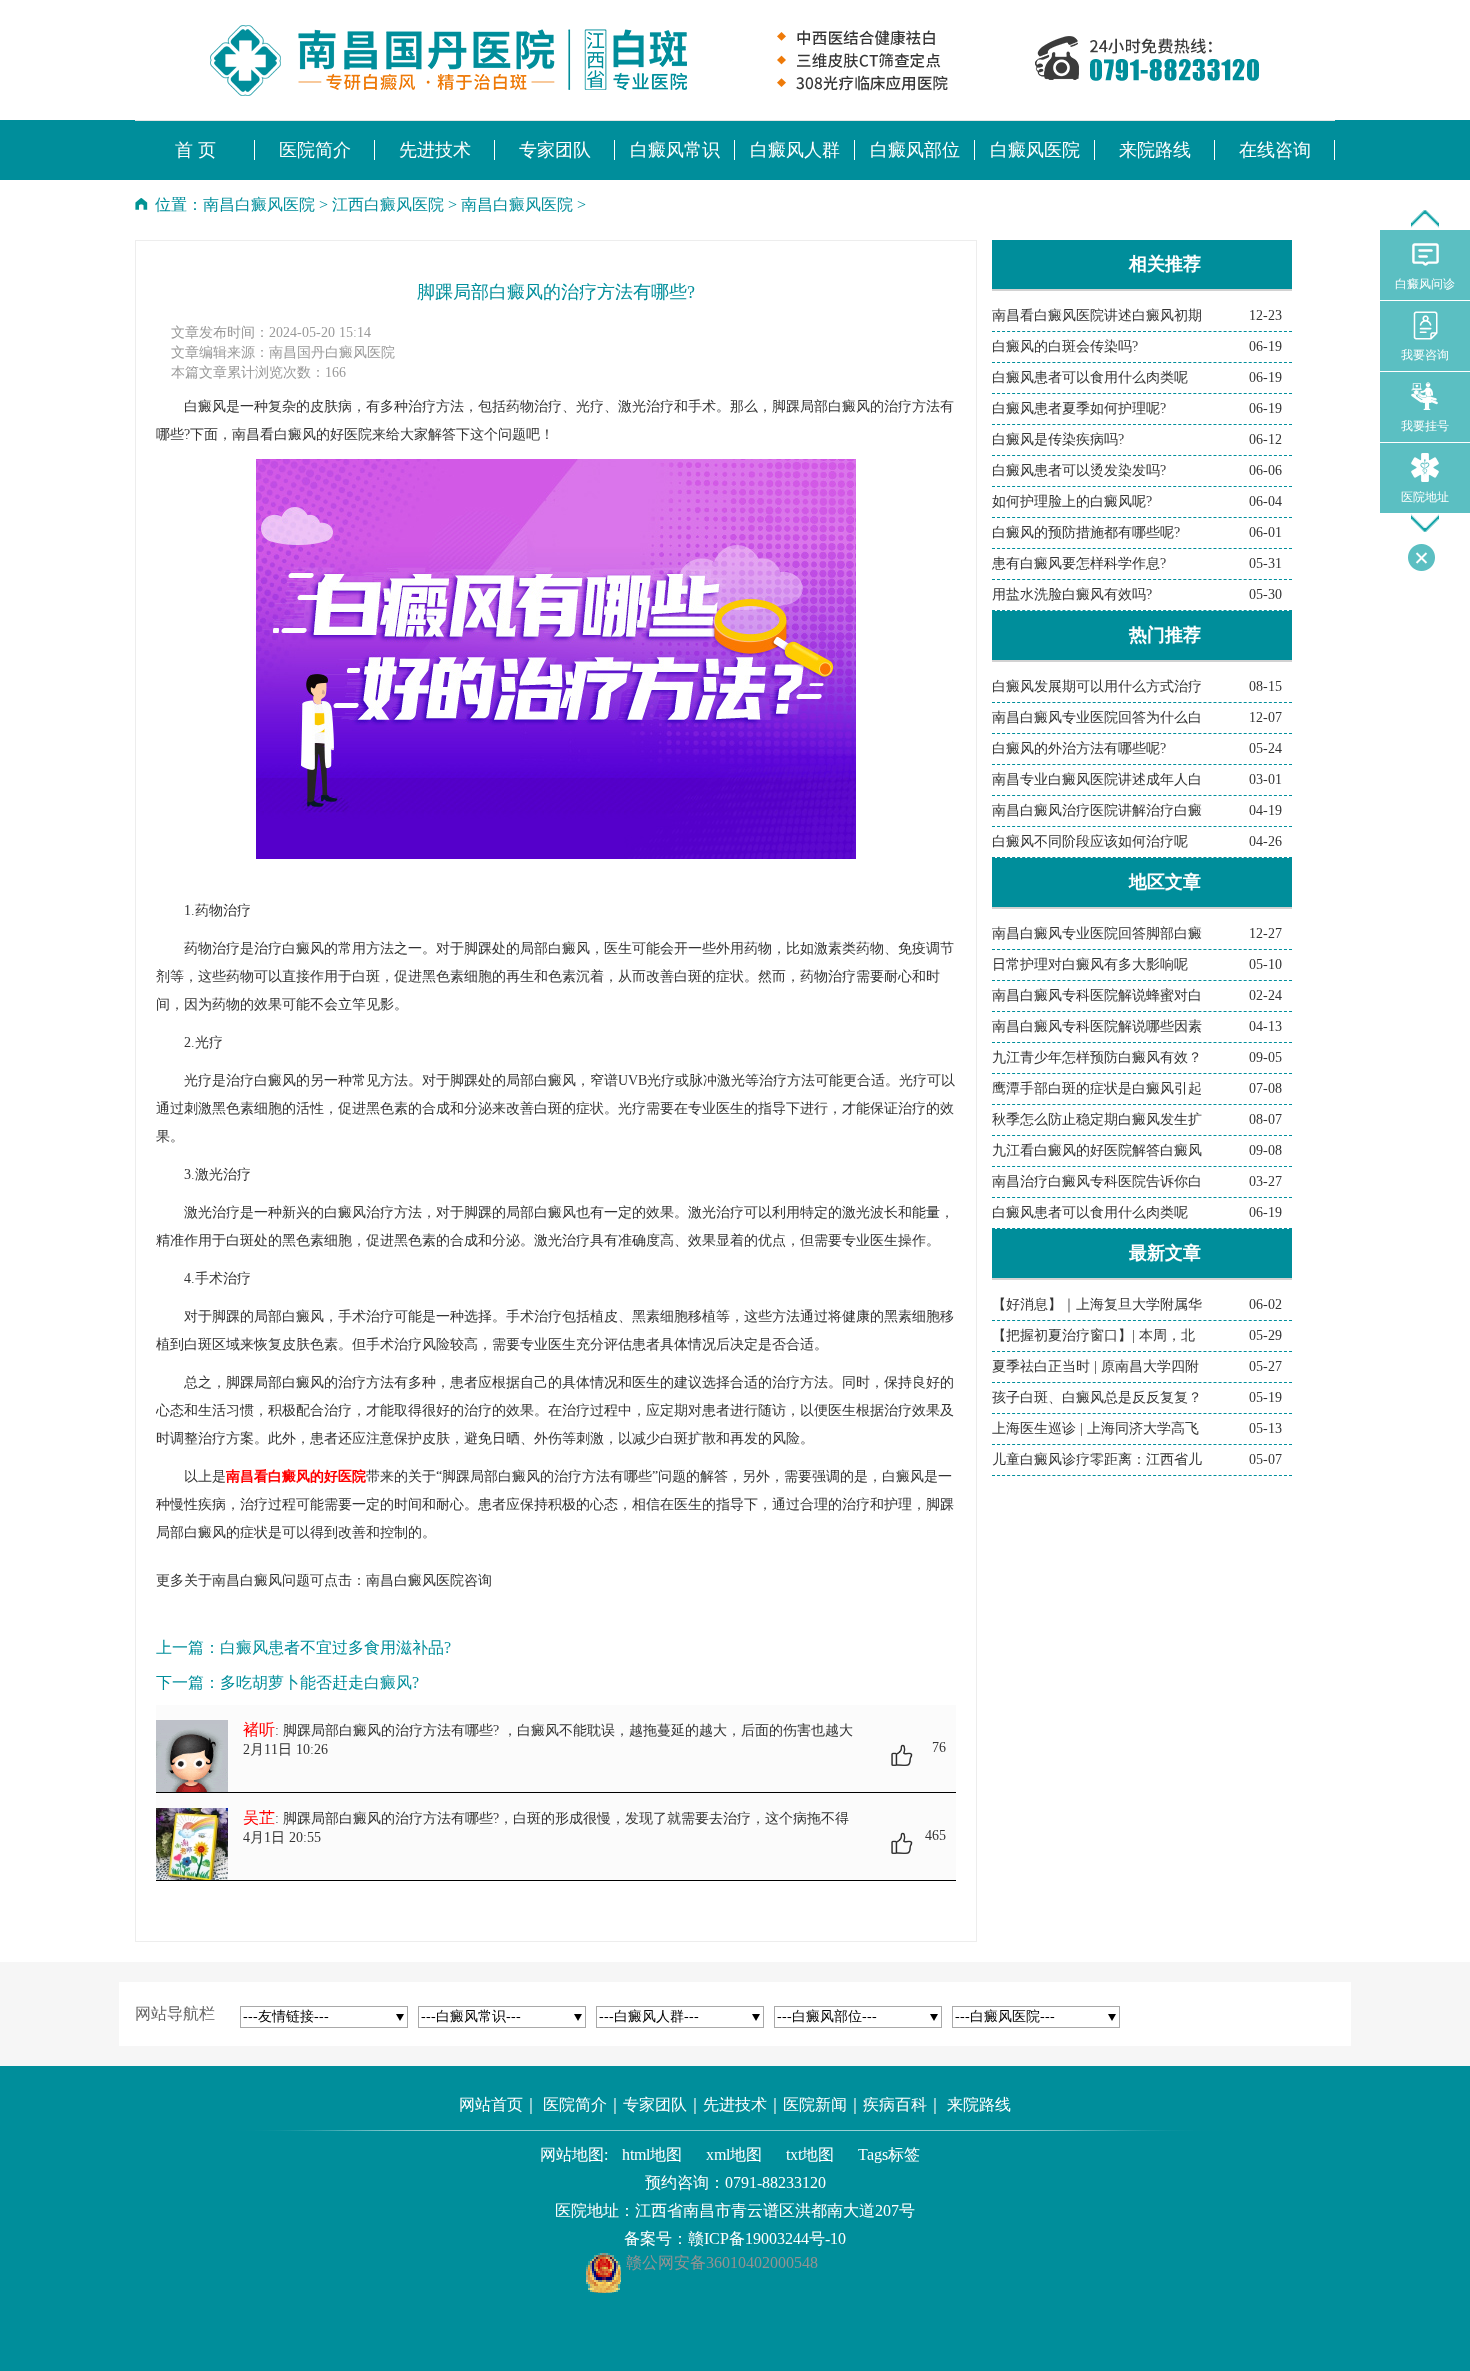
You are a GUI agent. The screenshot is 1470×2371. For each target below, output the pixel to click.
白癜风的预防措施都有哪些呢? (1086, 532)
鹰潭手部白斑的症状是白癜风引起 (1097, 1088)
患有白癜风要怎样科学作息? (1079, 563)
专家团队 (655, 2104)
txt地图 (810, 2154)
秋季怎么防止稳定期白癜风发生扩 (1097, 1119)
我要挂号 (1425, 426)
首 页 (195, 150)
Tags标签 (889, 2154)
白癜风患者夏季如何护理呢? (1079, 408)
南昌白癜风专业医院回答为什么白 (1097, 717)
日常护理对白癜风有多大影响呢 (1090, 964)
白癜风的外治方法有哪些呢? (1079, 748)
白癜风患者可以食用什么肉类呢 (1090, 377)
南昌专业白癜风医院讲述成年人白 (1097, 779)
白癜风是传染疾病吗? (1058, 439)
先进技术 (735, 2104)
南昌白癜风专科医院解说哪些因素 (1097, 1026)
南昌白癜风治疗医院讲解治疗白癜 (1097, 810)
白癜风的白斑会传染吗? (1065, 346)
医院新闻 (815, 2104)
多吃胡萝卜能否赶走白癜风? (319, 1682)
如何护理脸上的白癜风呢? (1072, 501)
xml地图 (734, 2154)
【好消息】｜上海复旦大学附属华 (1097, 1304)
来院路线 (979, 2104)
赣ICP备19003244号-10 (767, 2238)
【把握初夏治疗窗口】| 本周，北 (1093, 1335)
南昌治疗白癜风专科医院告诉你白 (1097, 1181)
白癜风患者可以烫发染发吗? (1079, 470)
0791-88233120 (775, 2182)
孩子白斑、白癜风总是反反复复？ (1097, 1397)
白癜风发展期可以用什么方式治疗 (1097, 686)
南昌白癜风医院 (259, 204)
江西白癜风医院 (388, 204)
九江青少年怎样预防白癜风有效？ (1097, 1057)
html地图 (652, 2154)
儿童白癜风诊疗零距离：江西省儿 (1097, 1459)
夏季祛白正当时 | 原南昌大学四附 (1095, 1366)
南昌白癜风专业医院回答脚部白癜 (1097, 933)
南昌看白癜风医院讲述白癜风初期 (1097, 315)
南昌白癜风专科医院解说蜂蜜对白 (1097, 995)
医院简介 (575, 2104)
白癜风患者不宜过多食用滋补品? (335, 1647)
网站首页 (491, 2104)
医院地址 (1425, 497)
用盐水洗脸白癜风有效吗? (1072, 594)
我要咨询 (1425, 355)
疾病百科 (895, 2104)
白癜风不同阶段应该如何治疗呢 (1090, 841)
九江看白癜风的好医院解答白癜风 (1097, 1150)
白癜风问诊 (1425, 284)
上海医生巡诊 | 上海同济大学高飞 (1095, 1428)
